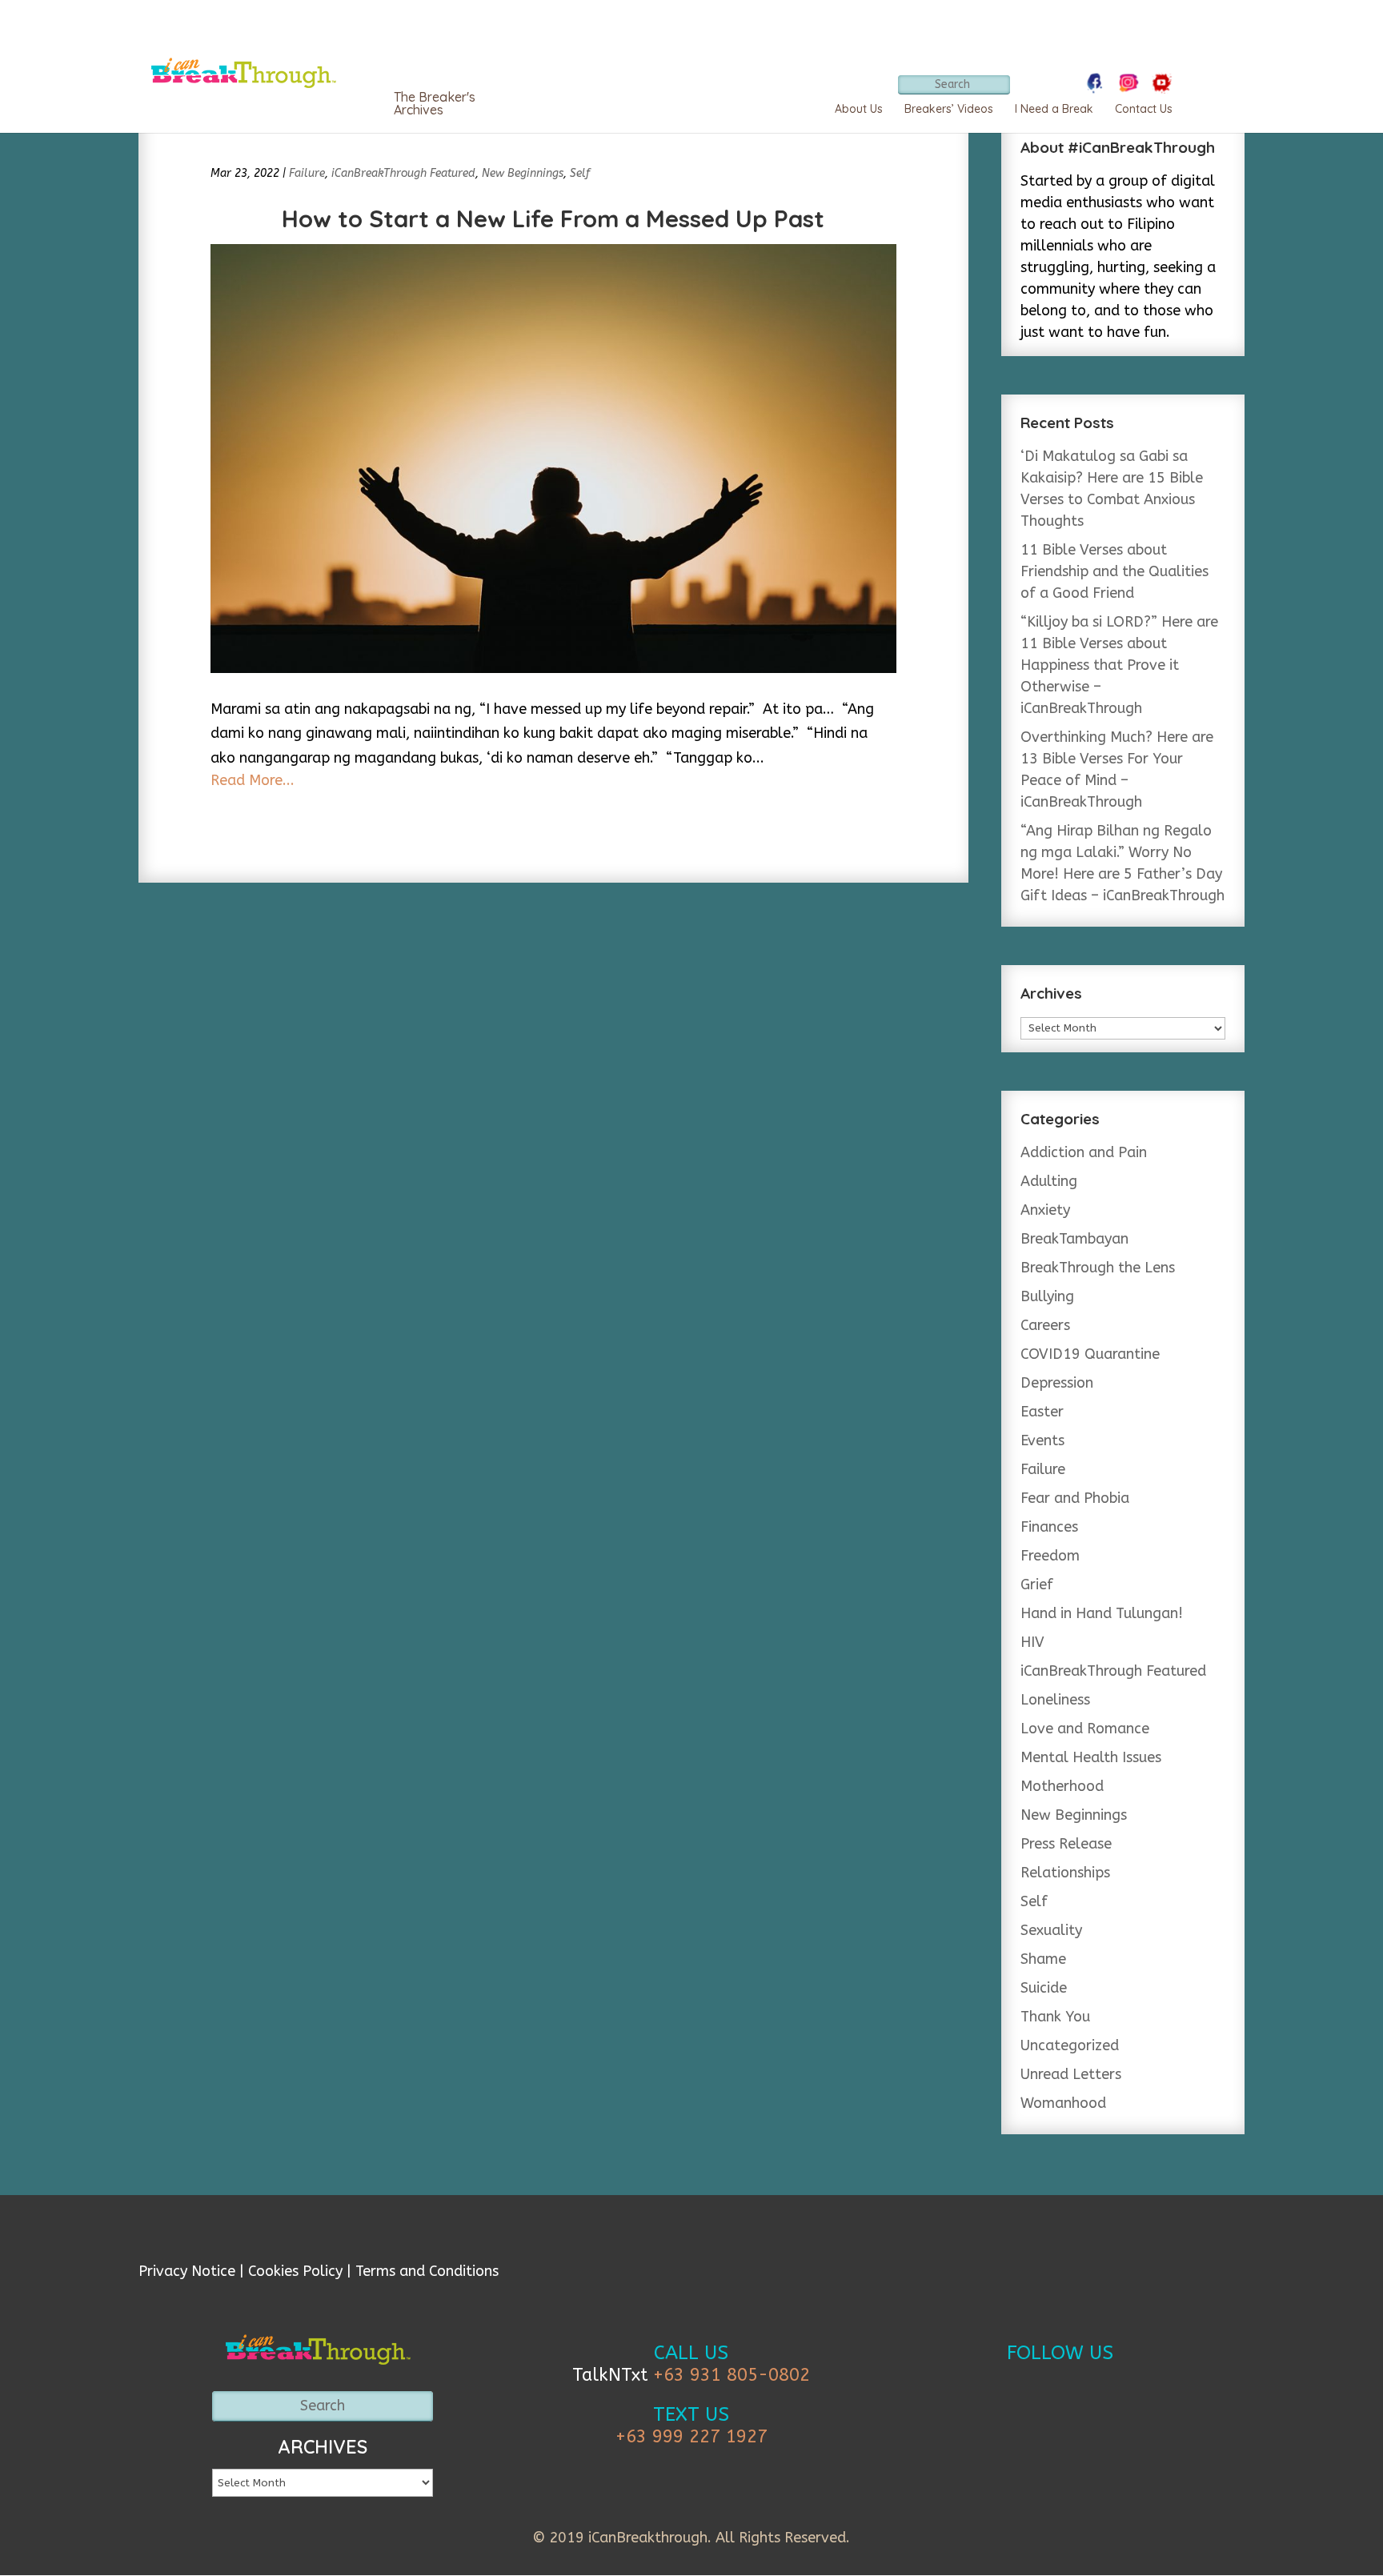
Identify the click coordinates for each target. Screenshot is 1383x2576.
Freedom (1050, 1556)
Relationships (1065, 1873)
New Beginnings (523, 173)
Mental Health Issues (1091, 1757)
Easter (1042, 1412)
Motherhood (1062, 1786)
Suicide (1044, 1988)
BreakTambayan (1074, 1239)
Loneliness (1055, 1700)
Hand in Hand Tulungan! (1102, 1613)
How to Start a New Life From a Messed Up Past (553, 218)
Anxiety (1045, 1210)
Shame (1043, 1959)
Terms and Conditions (427, 2271)
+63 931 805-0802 (732, 2375)
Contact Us (1144, 109)
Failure (307, 173)
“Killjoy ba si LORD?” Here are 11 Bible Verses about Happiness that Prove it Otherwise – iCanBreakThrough (1119, 665)
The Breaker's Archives (435, 103)
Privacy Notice (187, 2271)
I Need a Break (1054, 109)
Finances (1049, 1527)
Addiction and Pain (1084, 1152)
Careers (1045, 1325)
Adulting (1049, 1181)
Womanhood (1063, 2103)
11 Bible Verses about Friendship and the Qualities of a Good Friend (1114, 571)
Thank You (1055, 2017)
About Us (859, 109)
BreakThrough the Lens (1098, 1268)
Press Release (1066, 1844)
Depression (1057, 1383)
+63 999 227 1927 (691, 2437)
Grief (1037, 1584)
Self (580, 173)
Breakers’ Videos (949, 109)
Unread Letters (1071, 2074)
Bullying (1047, 1296)
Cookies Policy (295, 2271)
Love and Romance (1085, 1729)
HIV (1032, 1642)
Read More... (253, 780)
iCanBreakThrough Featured (403, 173)
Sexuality (1051, 1930)
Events (1042, 1440)
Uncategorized (1070, 2045)
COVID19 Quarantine (1090, 1354)
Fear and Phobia (1075, 1498)
